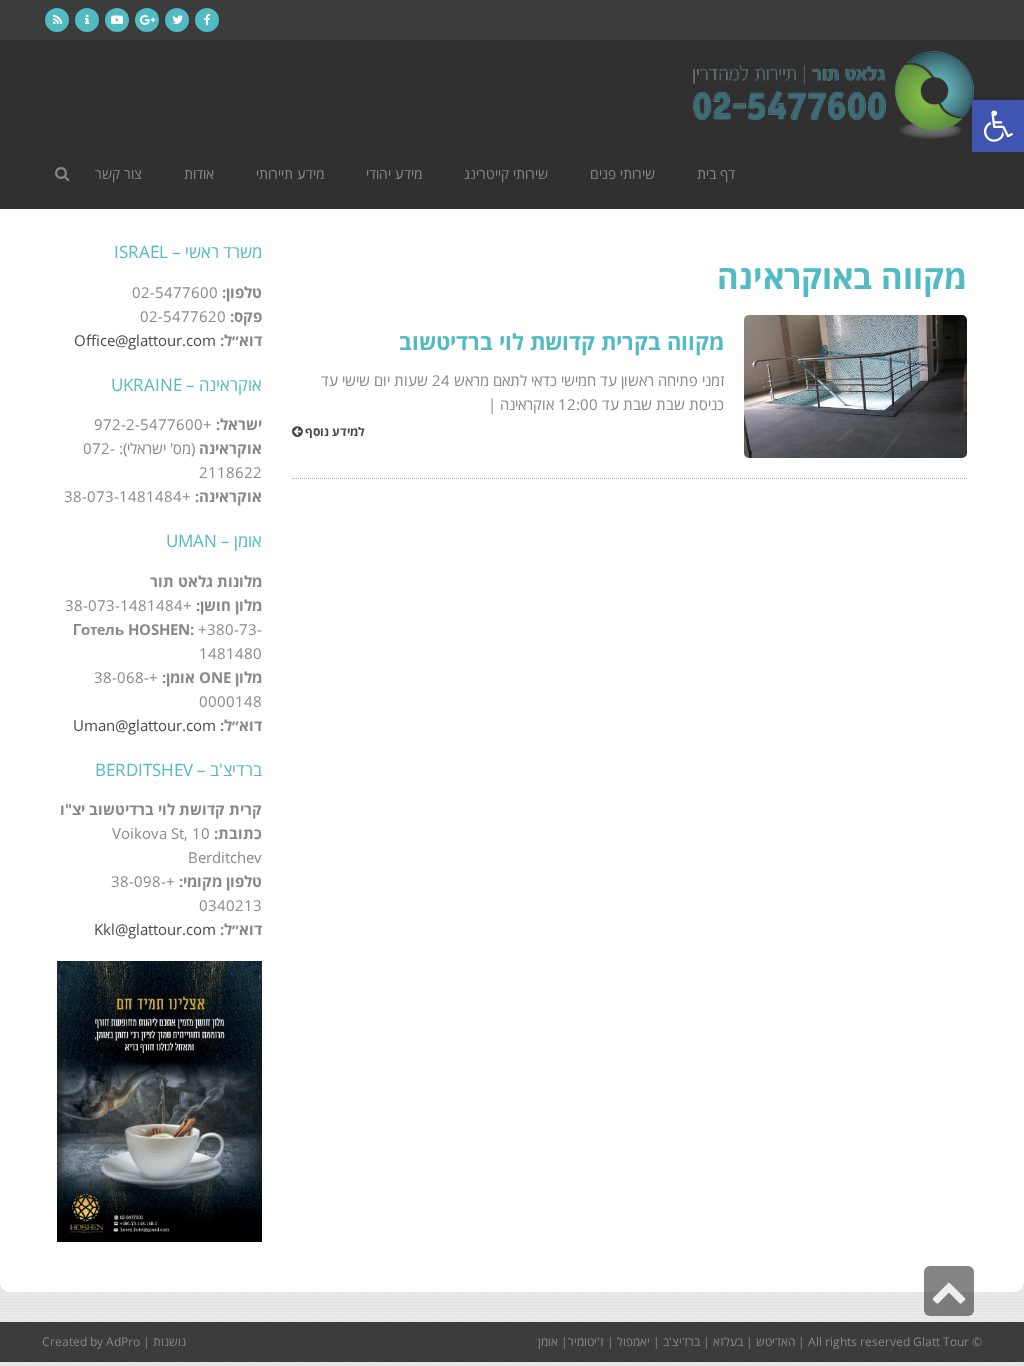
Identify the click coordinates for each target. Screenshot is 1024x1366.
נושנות (169, 1341)
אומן (548, 1341)
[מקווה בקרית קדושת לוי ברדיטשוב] (855, 386)
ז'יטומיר (586, 1341)
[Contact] (87, 20)
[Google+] (147, 20)
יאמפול (633, 1341)
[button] (998, 126)
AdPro (123, 1341)
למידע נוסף (333, 432)
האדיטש (775, 1341)
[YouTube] (117, 20)
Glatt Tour (941, 1341)
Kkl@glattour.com (155, 929)
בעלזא (728, 1341)
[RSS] (57, 20)
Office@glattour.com (145, 340)
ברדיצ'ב (681, 1341)
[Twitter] (177, 20)
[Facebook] (207, 20)
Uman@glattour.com (144, 725)
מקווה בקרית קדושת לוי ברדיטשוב (561, 341)
